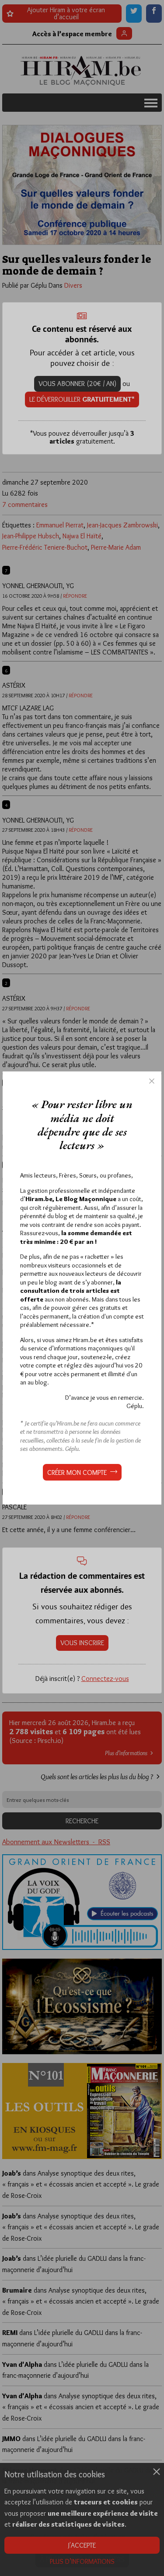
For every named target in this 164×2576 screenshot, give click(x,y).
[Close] (152, 1081)
